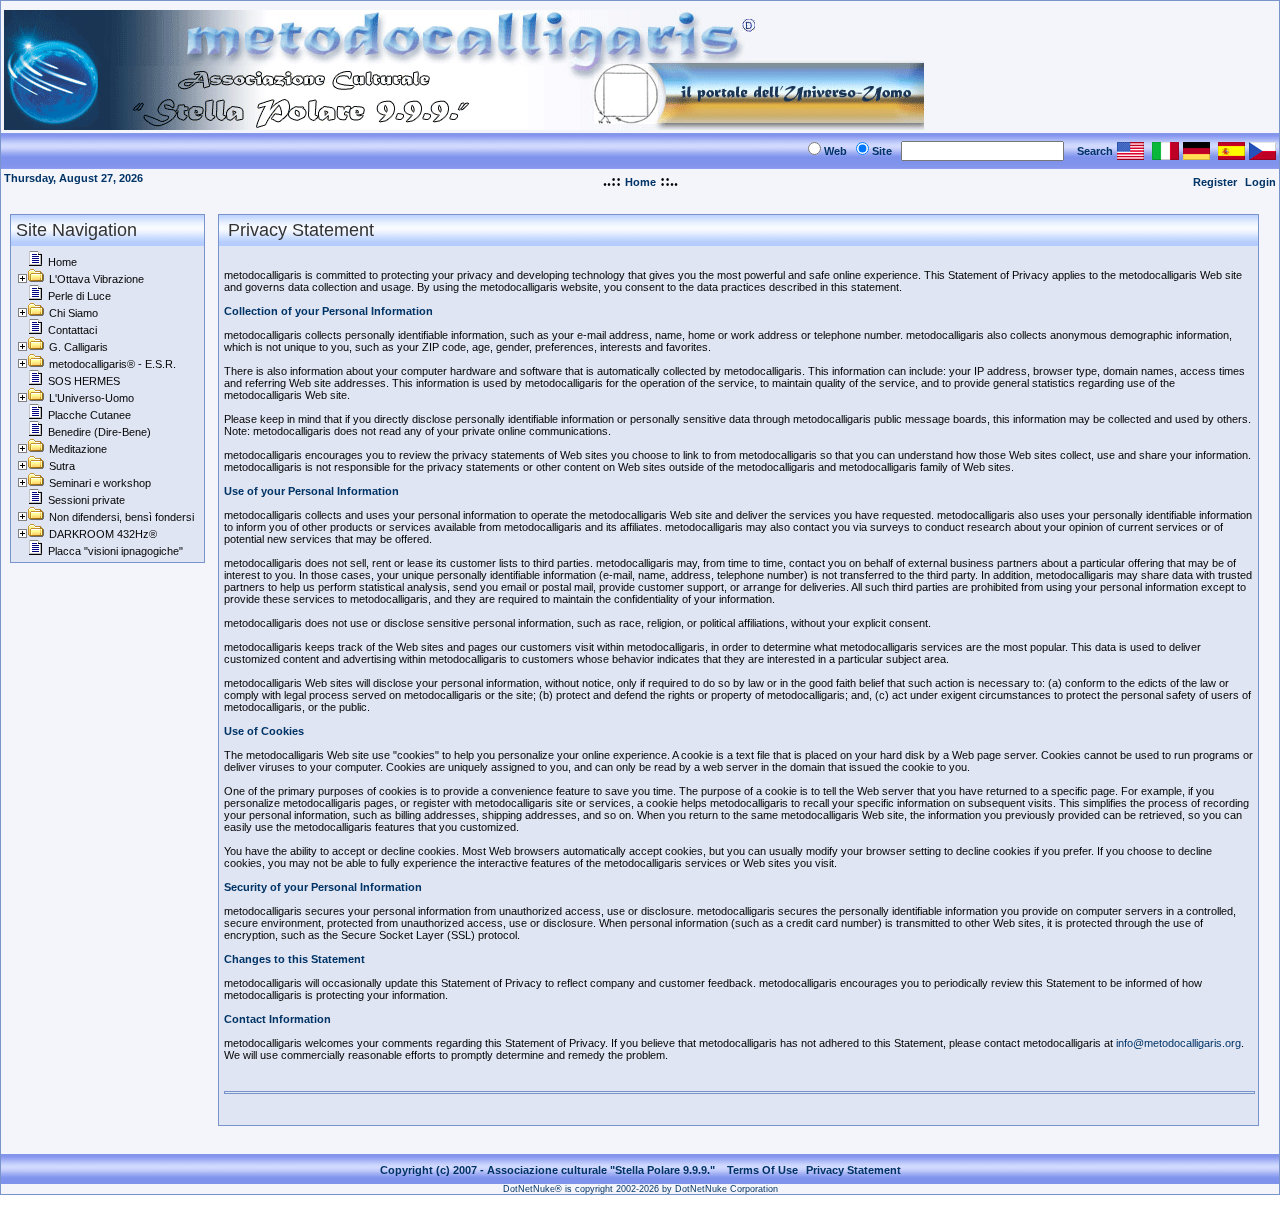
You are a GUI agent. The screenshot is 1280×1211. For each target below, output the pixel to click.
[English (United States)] (1130, 154)
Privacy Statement (853, 1170)
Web (835, 151)
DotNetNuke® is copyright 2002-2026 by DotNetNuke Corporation (640, 1189)
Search (1095, 151)
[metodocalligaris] (464, 124)
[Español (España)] (1231, 154)
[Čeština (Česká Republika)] (1262, 154)
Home (640, 182)
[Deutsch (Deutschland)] (1196, 154)
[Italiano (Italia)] (1165, 154)
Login (1260, 182)
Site (882, 151)
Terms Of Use (762, 1170)
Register (1215, 182)
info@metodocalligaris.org (1178, 1043)
